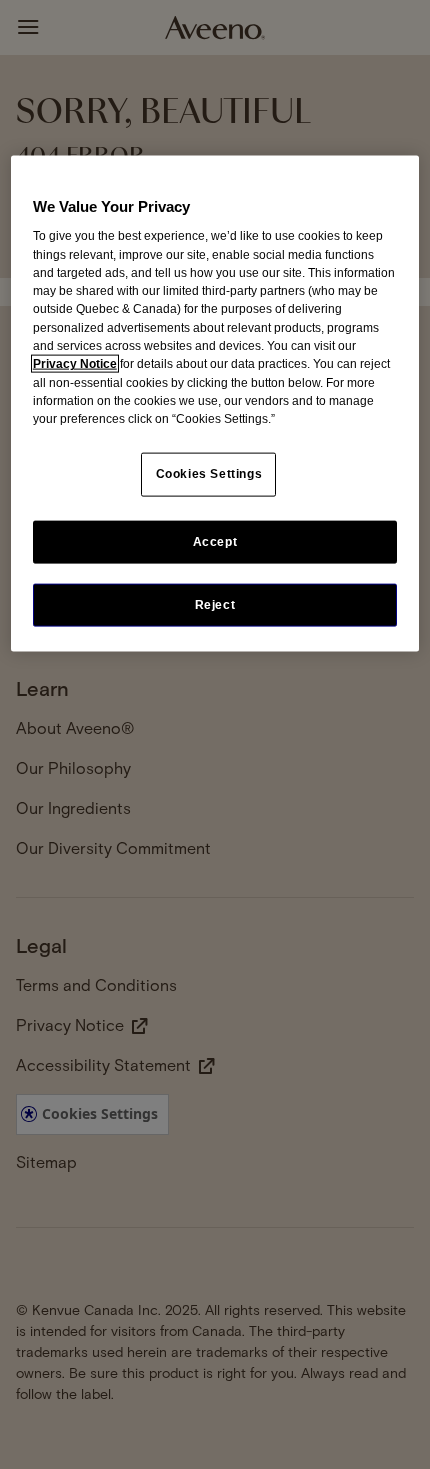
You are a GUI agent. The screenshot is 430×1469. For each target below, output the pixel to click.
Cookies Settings (209, 474)
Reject (215, 604)
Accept (215, 541)
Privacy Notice (75, 364)
